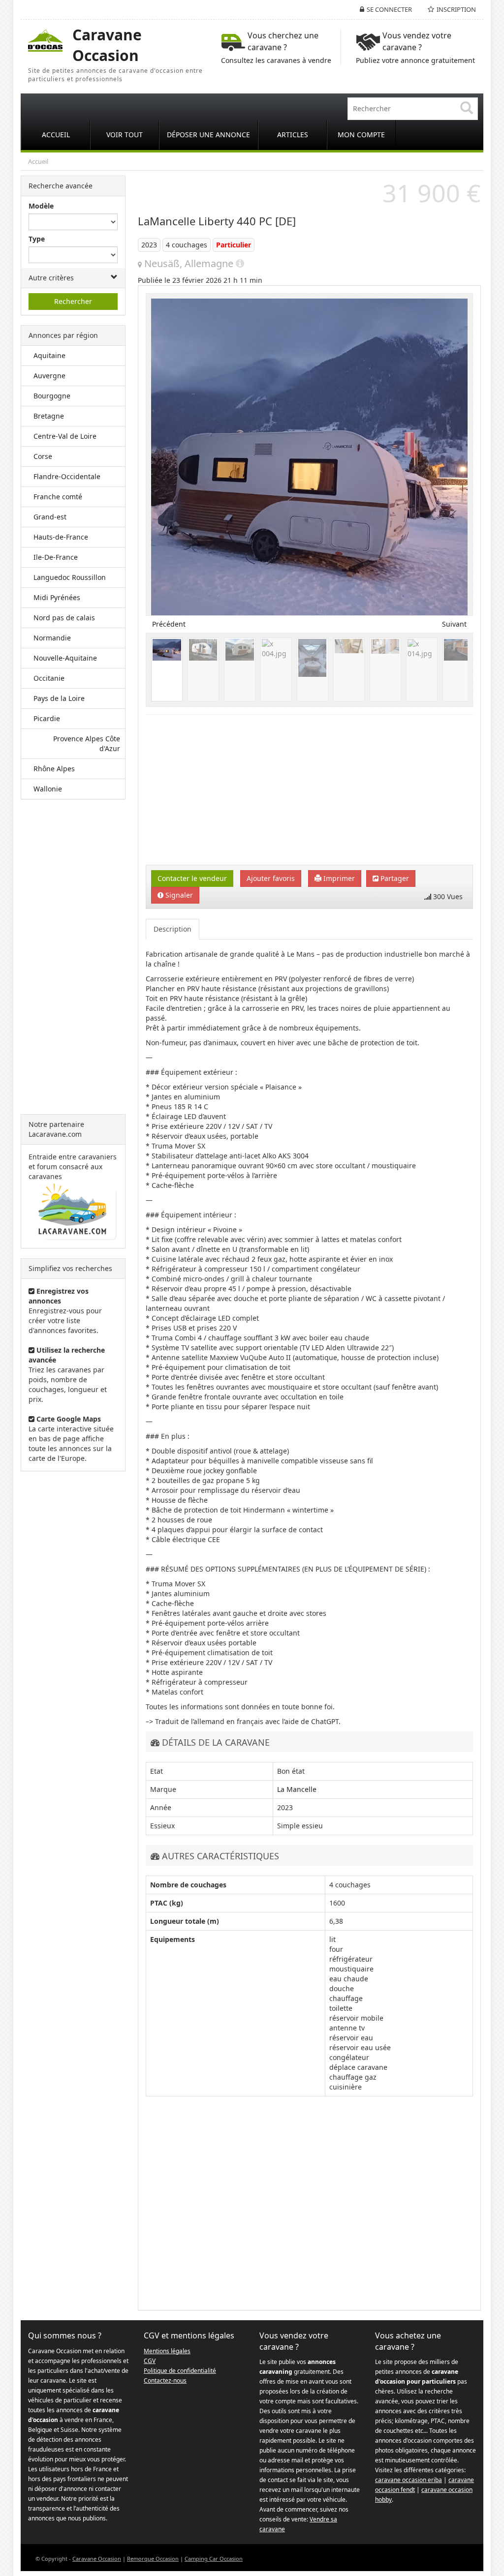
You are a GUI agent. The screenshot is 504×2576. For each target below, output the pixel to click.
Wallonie (48, 789)
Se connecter (389, 9)
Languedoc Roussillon (70, 577)
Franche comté (58, 497)
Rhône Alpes (54, 769)
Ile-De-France (56, 557)
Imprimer (338, 878)
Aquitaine (49, 355)
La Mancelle (297, 1789)
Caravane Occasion (97, 2559)
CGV (150, 2361)
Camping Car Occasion (214, 2559)
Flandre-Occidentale (67, 476)
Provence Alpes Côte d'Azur (87, 743)
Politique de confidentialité (180, 2371)
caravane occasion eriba (409, 2480)
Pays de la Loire (59, 698)
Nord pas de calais (64, 618)
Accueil (38, 161)
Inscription (456, 9)
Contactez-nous (165, 2380)
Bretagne (49, 416)
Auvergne (49, 376)
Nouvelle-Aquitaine (65, 658)
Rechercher (73, 301)
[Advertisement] (73, 957)
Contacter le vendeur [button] (192, 878)
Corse (43, 456)
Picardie (47, 718)
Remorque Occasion (153, 2559)
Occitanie (49, 678)
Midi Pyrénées (57, 597)
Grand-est (50, 517)
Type (37, 239)
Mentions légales (167, 2351)
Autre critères (51, 278)
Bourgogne (52, 396)
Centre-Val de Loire (65, 436)
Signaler (178, 895)
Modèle (41, 206)
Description (173, 929)
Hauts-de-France (61, 537)
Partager (394, 878)
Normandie (52, 638)
